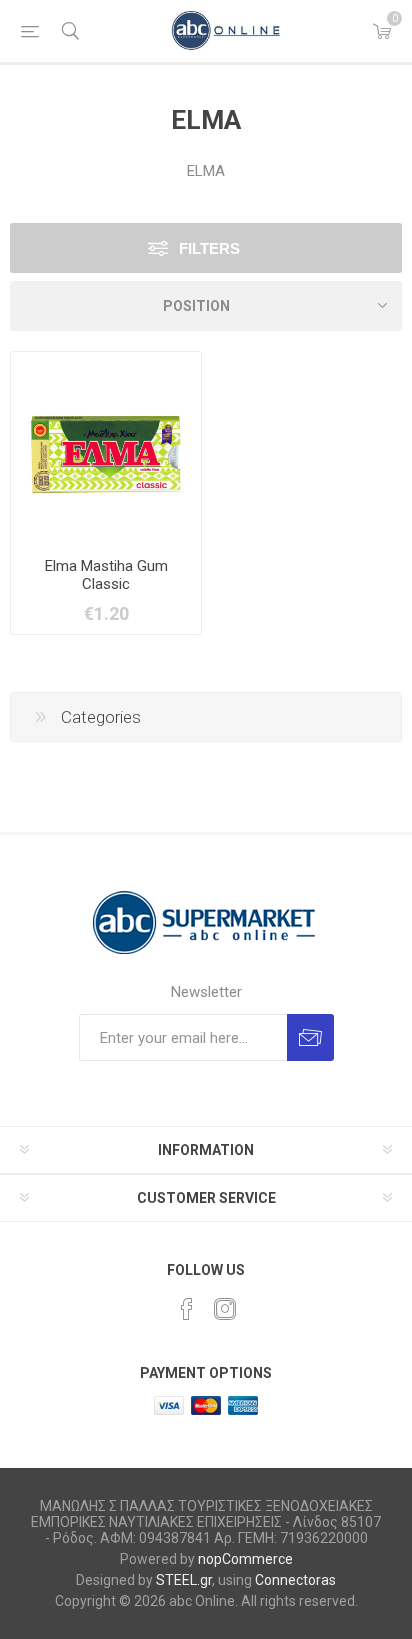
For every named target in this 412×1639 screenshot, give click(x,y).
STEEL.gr (184, 1580)
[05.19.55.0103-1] (106, 447)
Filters (209, 248)
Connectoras (295, 1580)
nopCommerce (245, 1559)
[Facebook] (187, 1309)
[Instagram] (225, 1309)
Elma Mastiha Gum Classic (106, 575)
